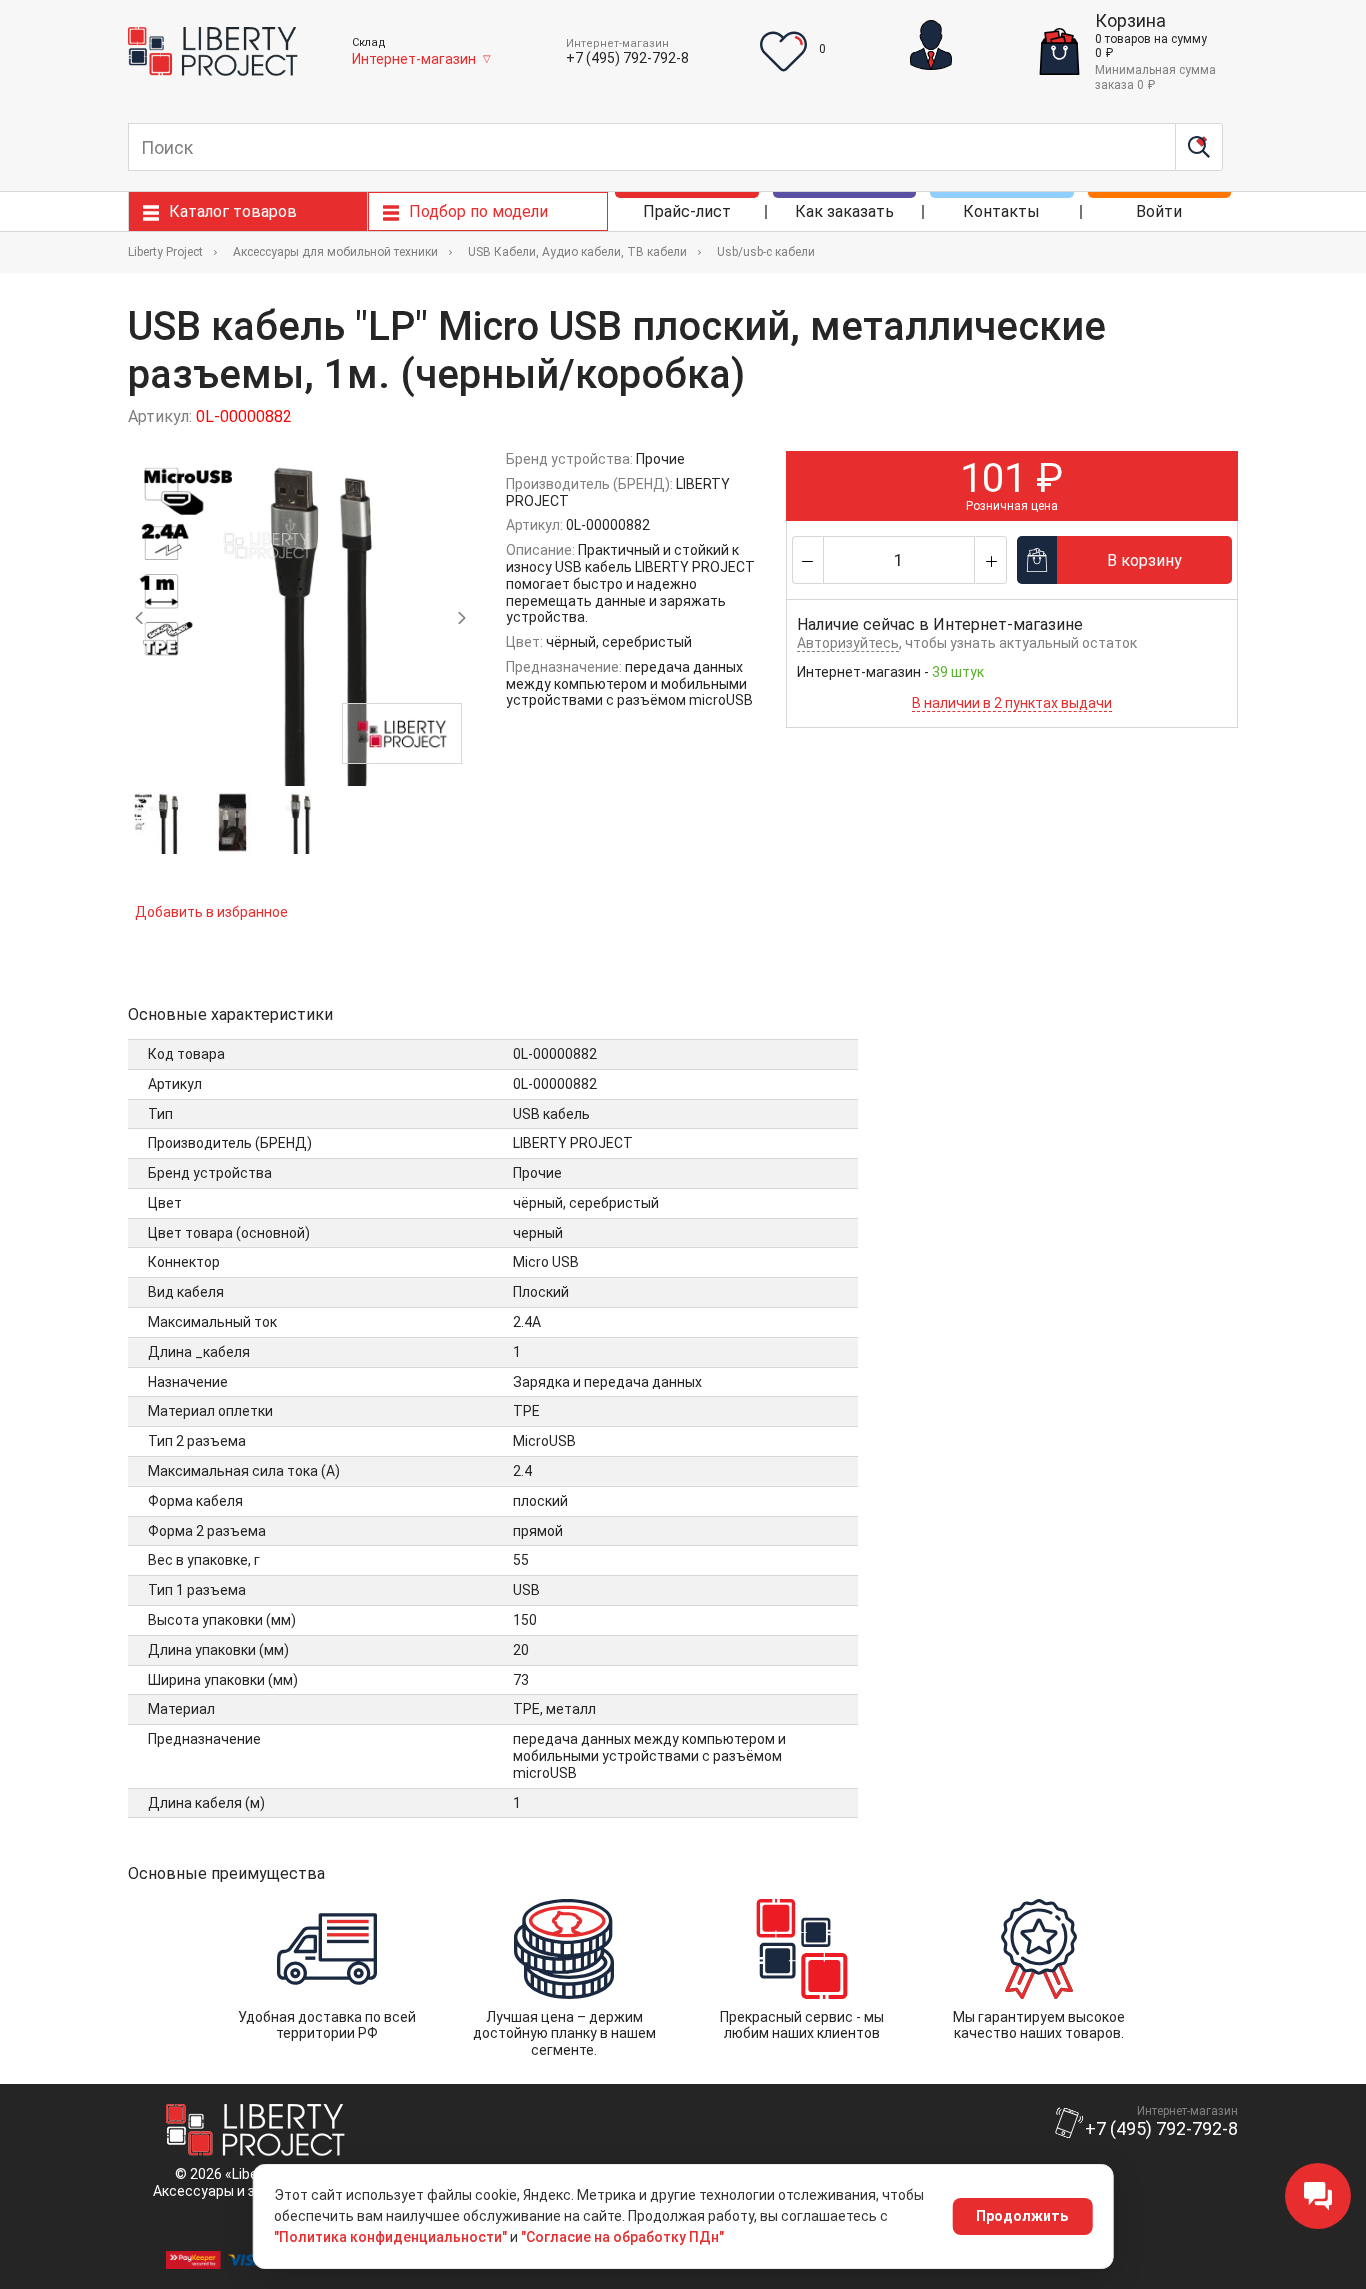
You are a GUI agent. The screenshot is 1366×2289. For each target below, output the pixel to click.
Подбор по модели (478, 211)
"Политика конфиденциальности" (390, 2237)
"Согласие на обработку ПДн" (622, 2237)
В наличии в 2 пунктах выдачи (1012, 703)
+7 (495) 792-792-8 (627, 58)
